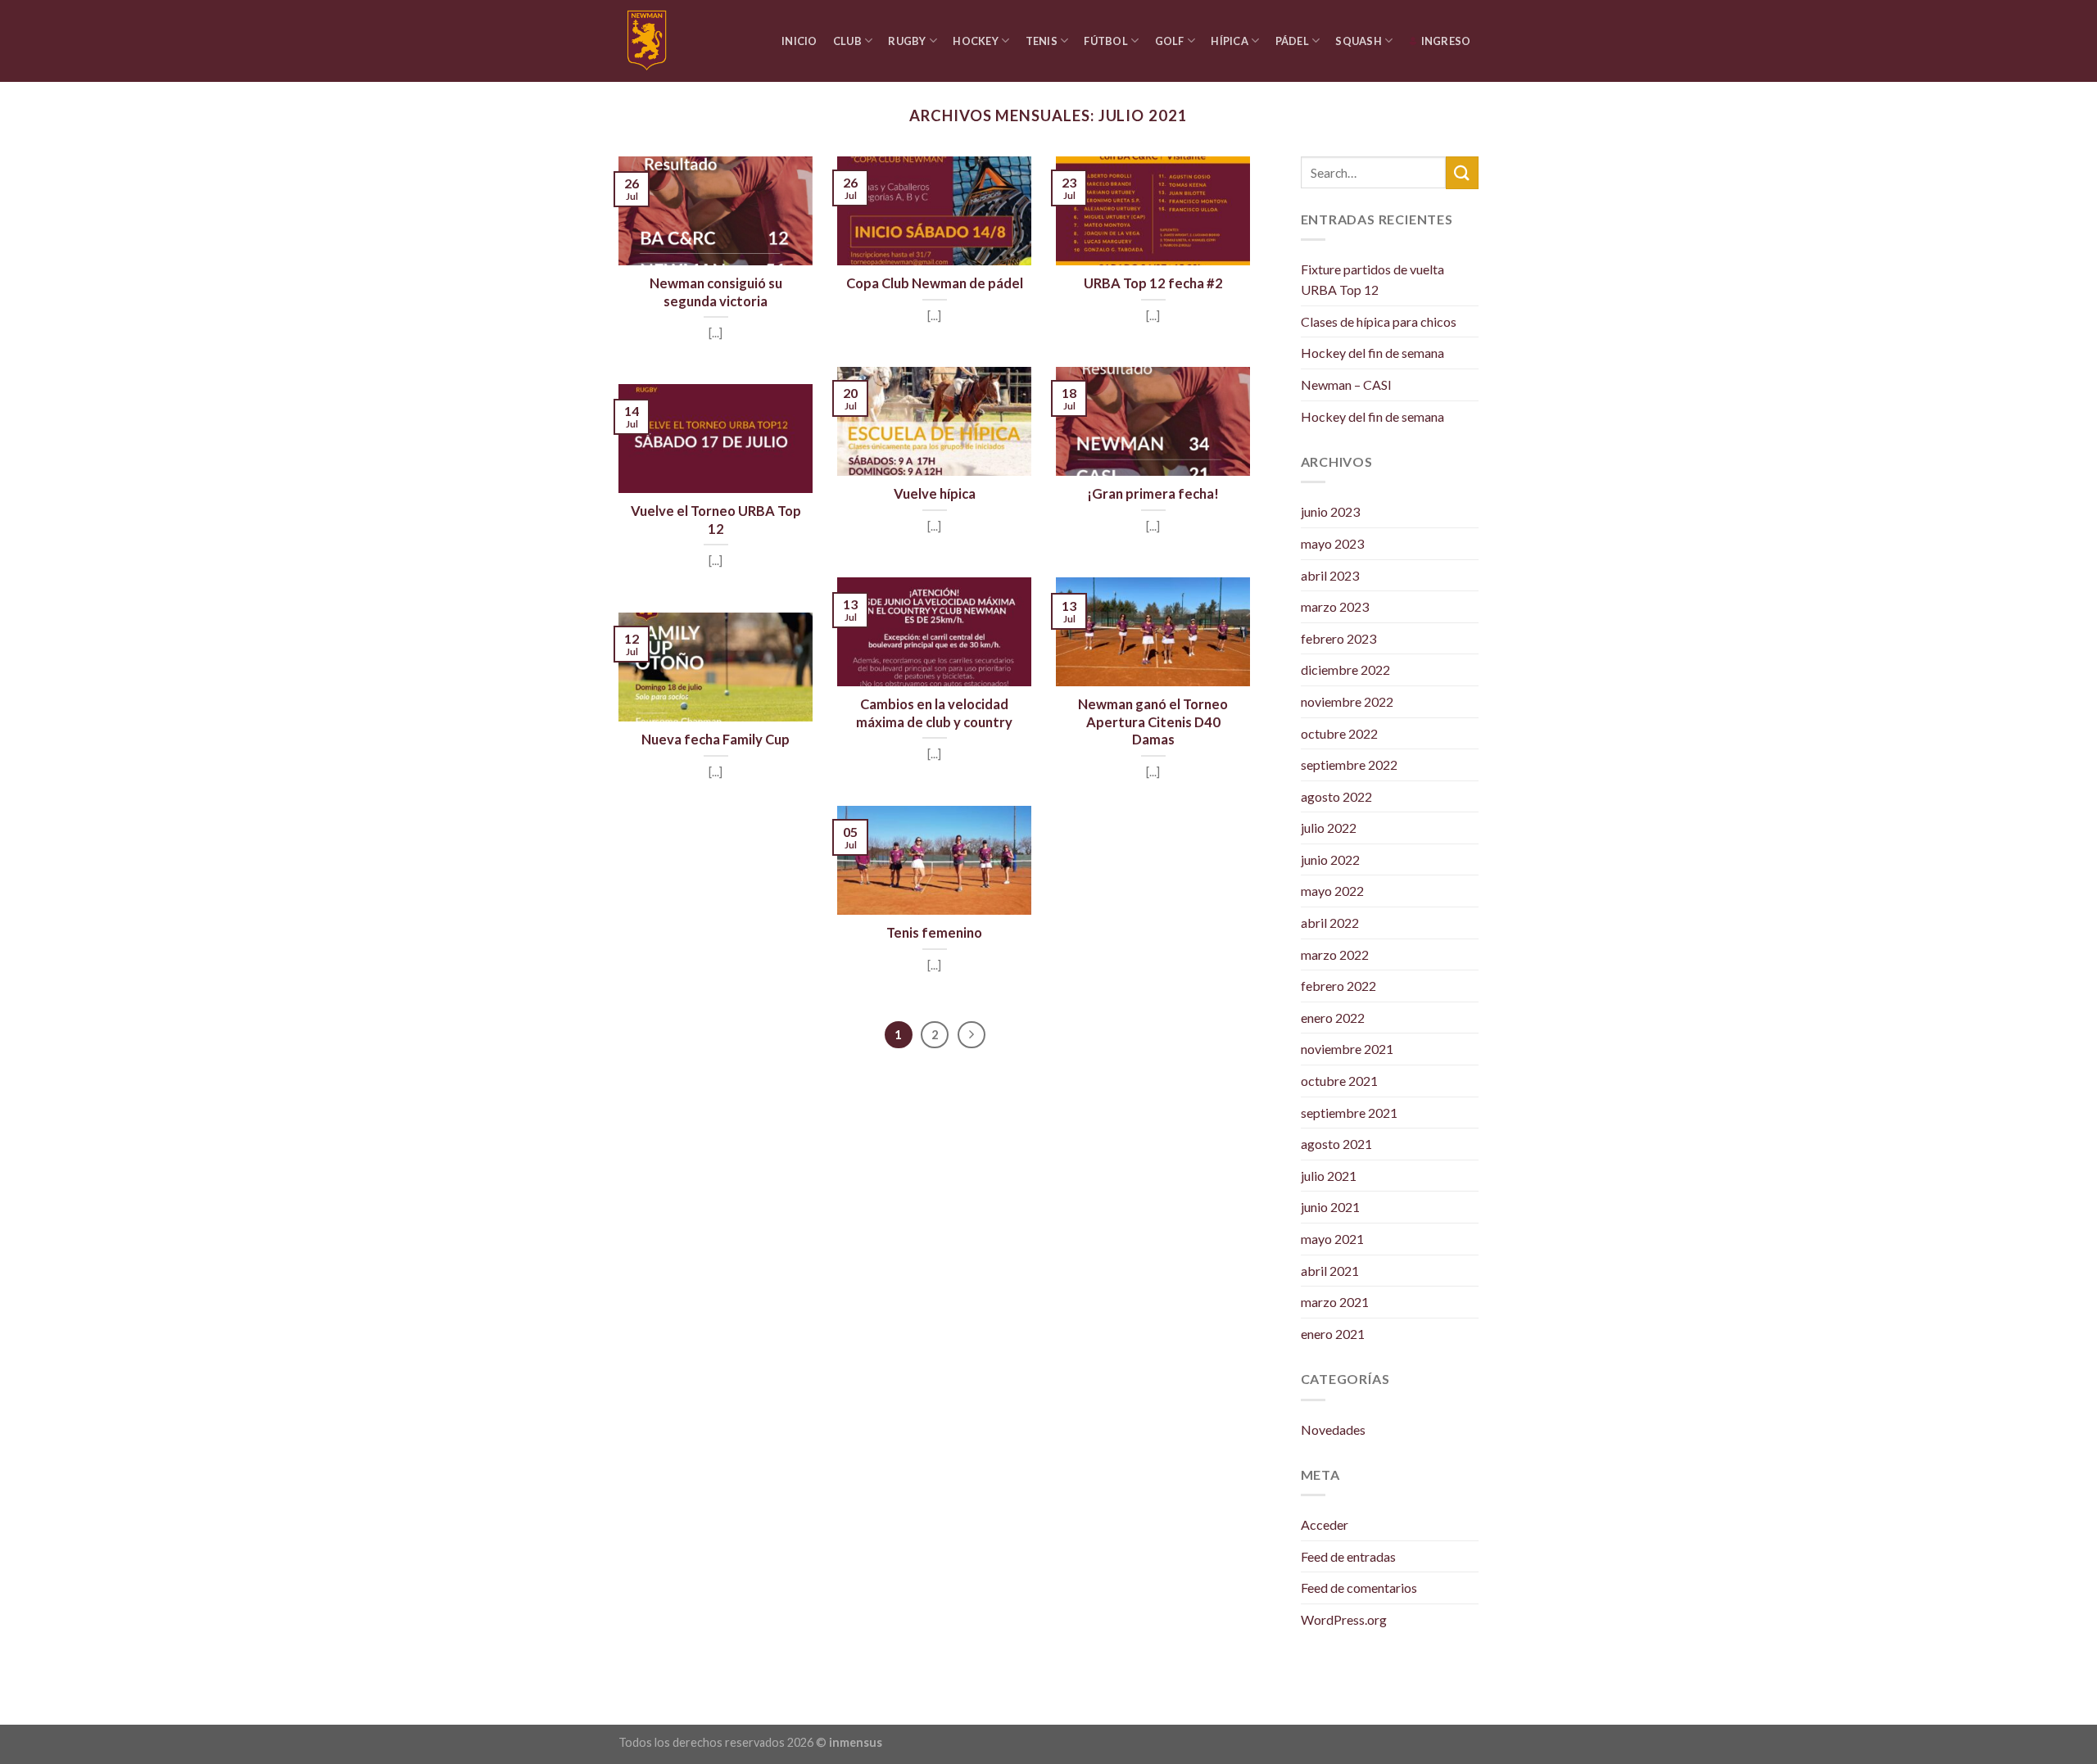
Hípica (1230, 41)
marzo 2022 (1335, 954)
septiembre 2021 (1349, 1113)
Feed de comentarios (1359, 1588)
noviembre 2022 (1347, 701)
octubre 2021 (1339, 1081)
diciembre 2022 (1345, 669)
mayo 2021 (1332, 1239)
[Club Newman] (657, 41)
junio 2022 (1330, 859)
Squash (1359, 41)
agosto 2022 (1336, 796)
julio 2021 (1329, 1176)
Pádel (1292, 41)
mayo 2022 (1332, 891)
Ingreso (1446, 41)
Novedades (1333, 1429)
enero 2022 (1333, 1018)
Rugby (907, 41)
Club (847, 41)
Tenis (1042, 41)
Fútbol (1106, 41)
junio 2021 (1330, 1207)
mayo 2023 (1332, 543)
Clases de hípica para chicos (1379, 321)
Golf (1170, 41)
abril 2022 (1330, 923)
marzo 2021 (1335, 1302)
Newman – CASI (1346, 384)
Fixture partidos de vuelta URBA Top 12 (1372, 280)
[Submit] (1462, 172)
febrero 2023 (1338, 638)
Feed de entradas (1348, 1556)
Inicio (799, 41)
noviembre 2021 (1347, 1049)
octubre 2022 (1339, 733)
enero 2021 (1333, 1334)
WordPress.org (1344, 1619)
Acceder (1325, 1524)
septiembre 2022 (1349, 764)
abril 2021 (1330, 1271)
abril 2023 (1330, 575)
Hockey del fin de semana (1372, 353)
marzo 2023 (1335, 606)
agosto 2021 (1336, 1144)
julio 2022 (1329, 828)
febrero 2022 (1338, 986)
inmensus (856, 1742)
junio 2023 (1330, 511)
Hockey (976, 41)
